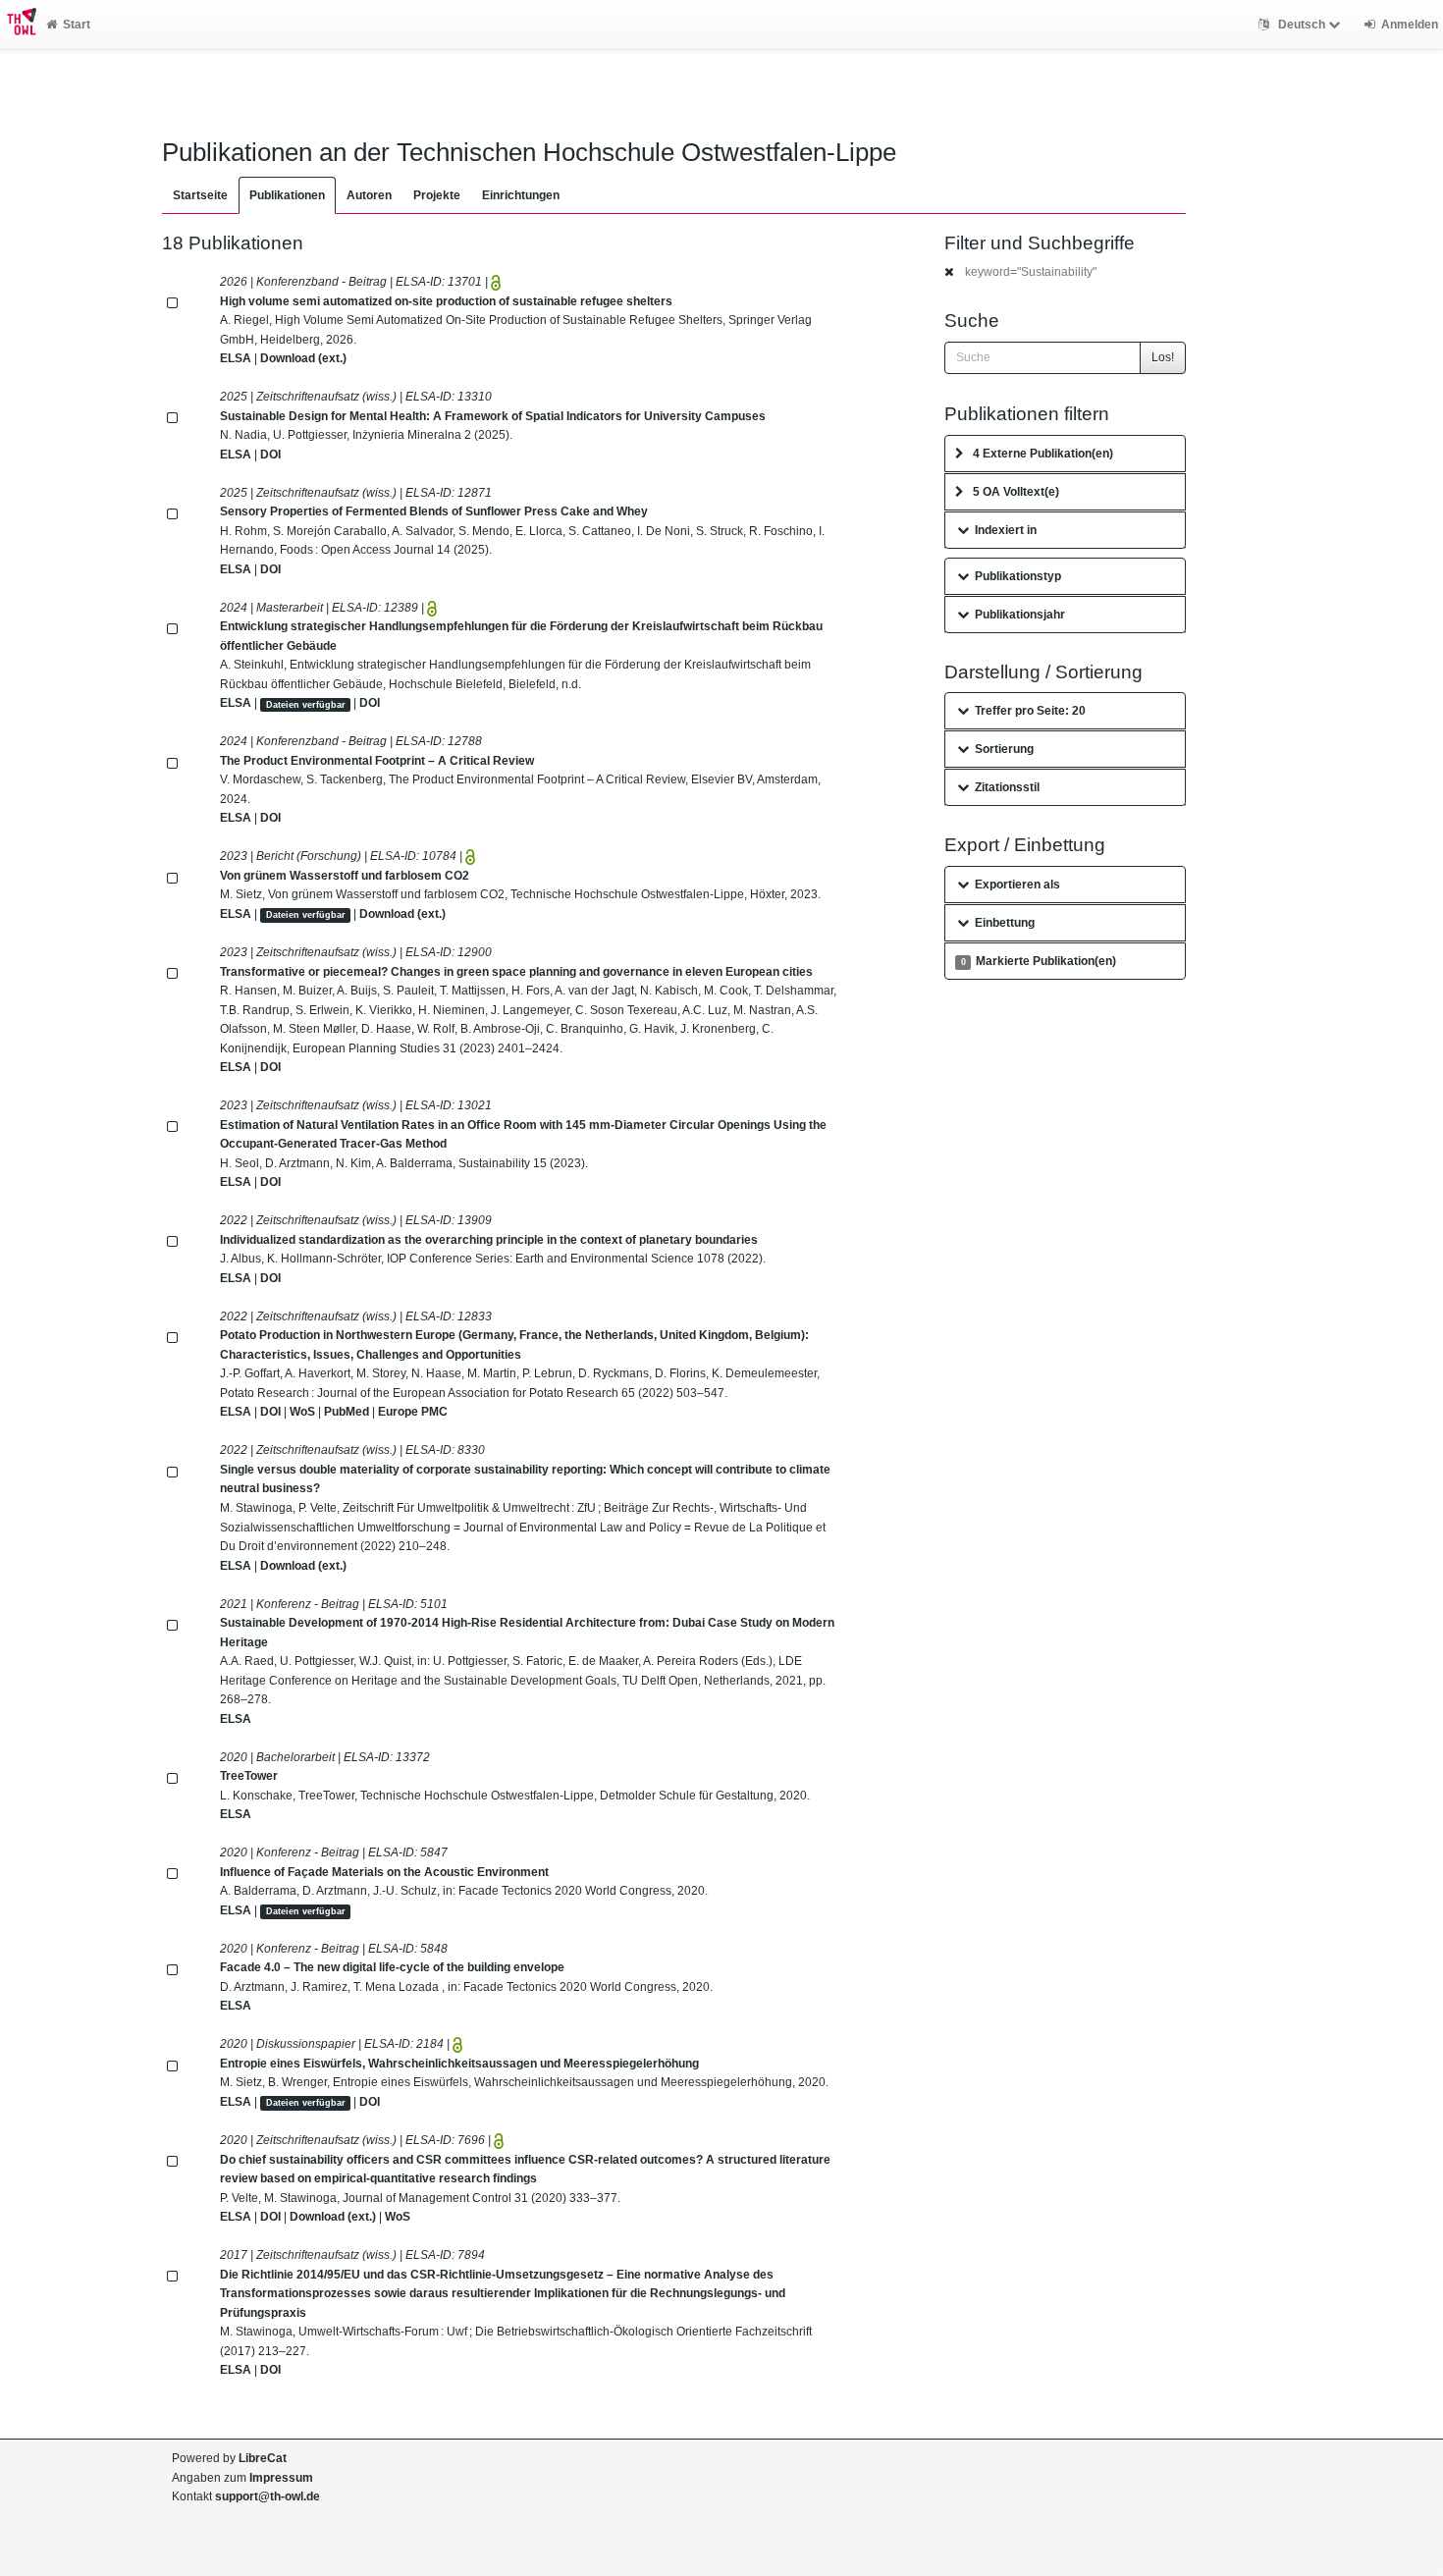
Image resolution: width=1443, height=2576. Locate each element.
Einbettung (1005, 923)
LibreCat (263, 2458)
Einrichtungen (521, 195)
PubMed (347, 1412)
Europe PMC (413, 1412)
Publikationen (287, 195)
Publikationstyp (1018, 576)
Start (77, 25)
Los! (1163, 357)
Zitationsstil (1007, 787)
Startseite (200, 195)
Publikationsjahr (1020, 615)
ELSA (236, 358)
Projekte (437, 195)
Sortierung (1004, 749)
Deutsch (1302, 25)
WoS (302, 1412)
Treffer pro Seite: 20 (1030, 711)
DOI (270, 455)
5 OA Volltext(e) (1016, 492)
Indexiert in (1006, 530)
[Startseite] (18, 25)
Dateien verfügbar (306, 704)
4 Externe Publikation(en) (1043, 454)
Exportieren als (1017, 885)
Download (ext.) (303, 358)
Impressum (281, 2478)
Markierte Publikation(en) (1039, 961)
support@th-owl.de (267, 2496)
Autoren (369, 195)
